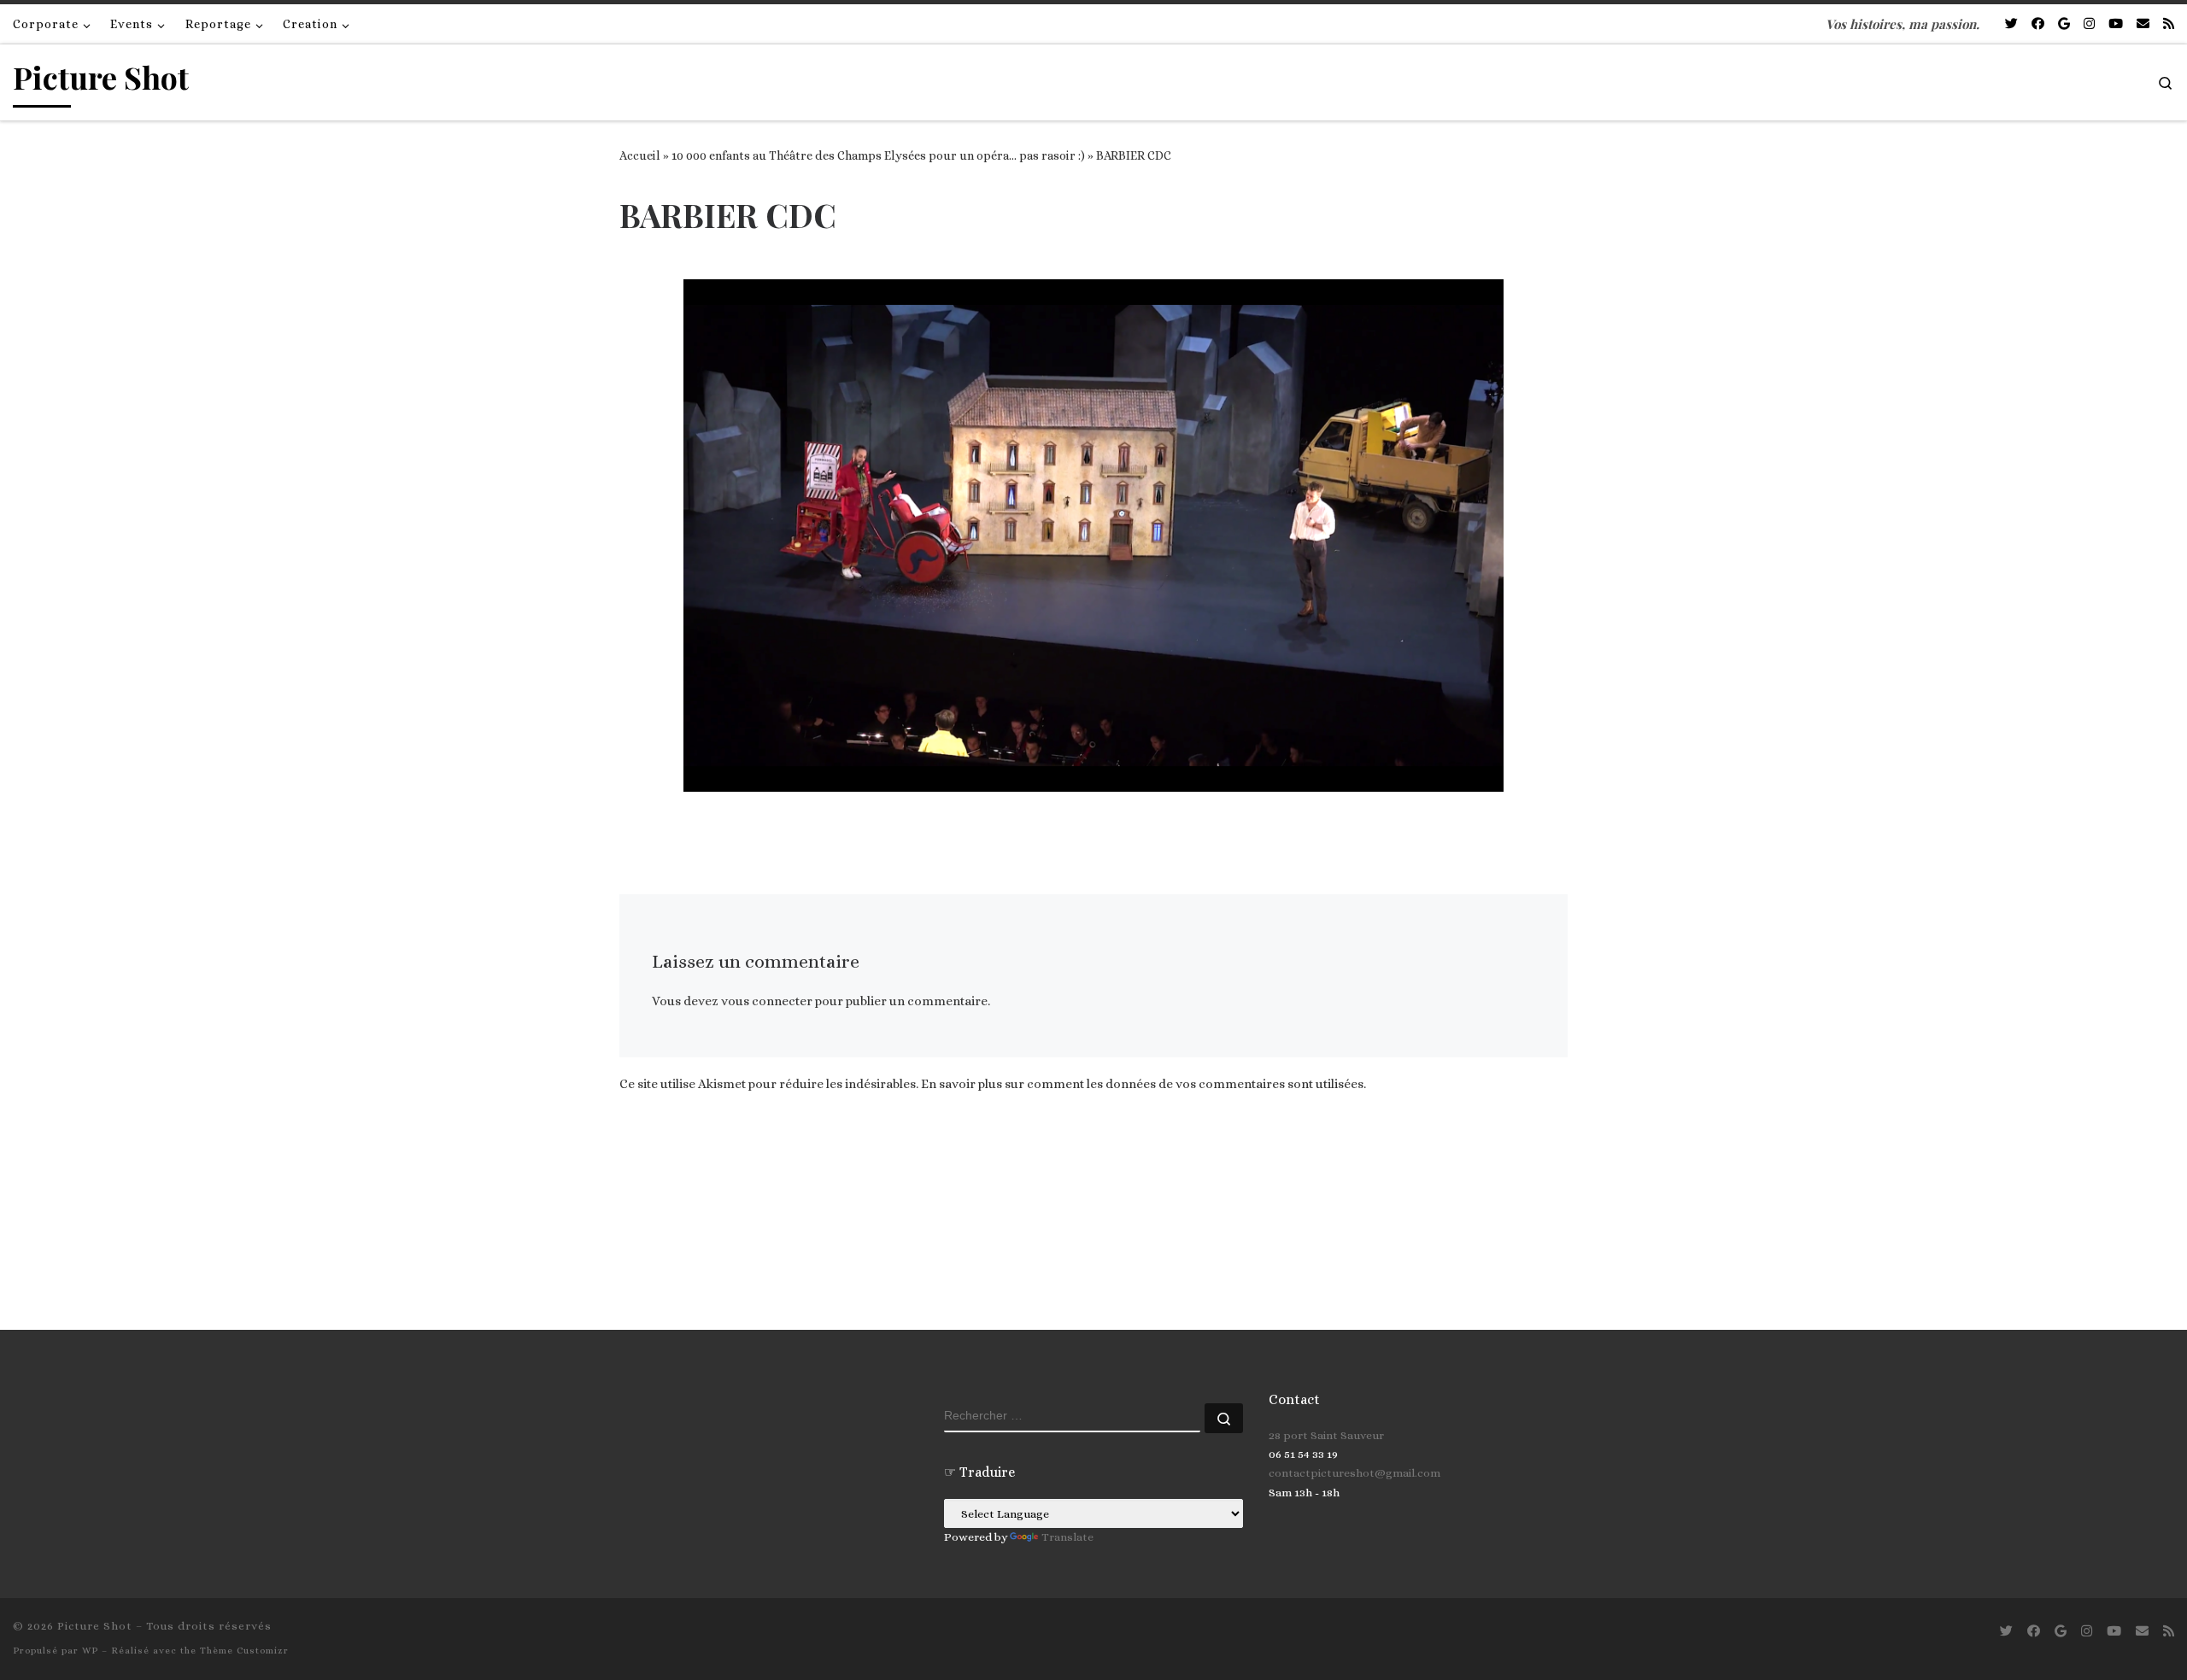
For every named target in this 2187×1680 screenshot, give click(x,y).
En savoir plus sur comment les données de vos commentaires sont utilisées (1142, 1084)
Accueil (640, 155)
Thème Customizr (244, 1651)
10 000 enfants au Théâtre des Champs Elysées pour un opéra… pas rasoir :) (878, 155)
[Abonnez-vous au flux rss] (2169, 24)
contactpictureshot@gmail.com (1354, 1473)
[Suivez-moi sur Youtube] (2116, 24)
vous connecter (767, 1001)
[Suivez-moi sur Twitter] (2011, 24)
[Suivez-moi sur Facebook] (2038, 24)
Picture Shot (95, 1626)
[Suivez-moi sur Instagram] (2089, 24)
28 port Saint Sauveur (1326, 1435)
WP (90, 1651)
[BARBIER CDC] (1093, 536)
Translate (1067, 1537)
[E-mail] (2143, 24)
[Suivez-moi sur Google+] (2064, 24)
